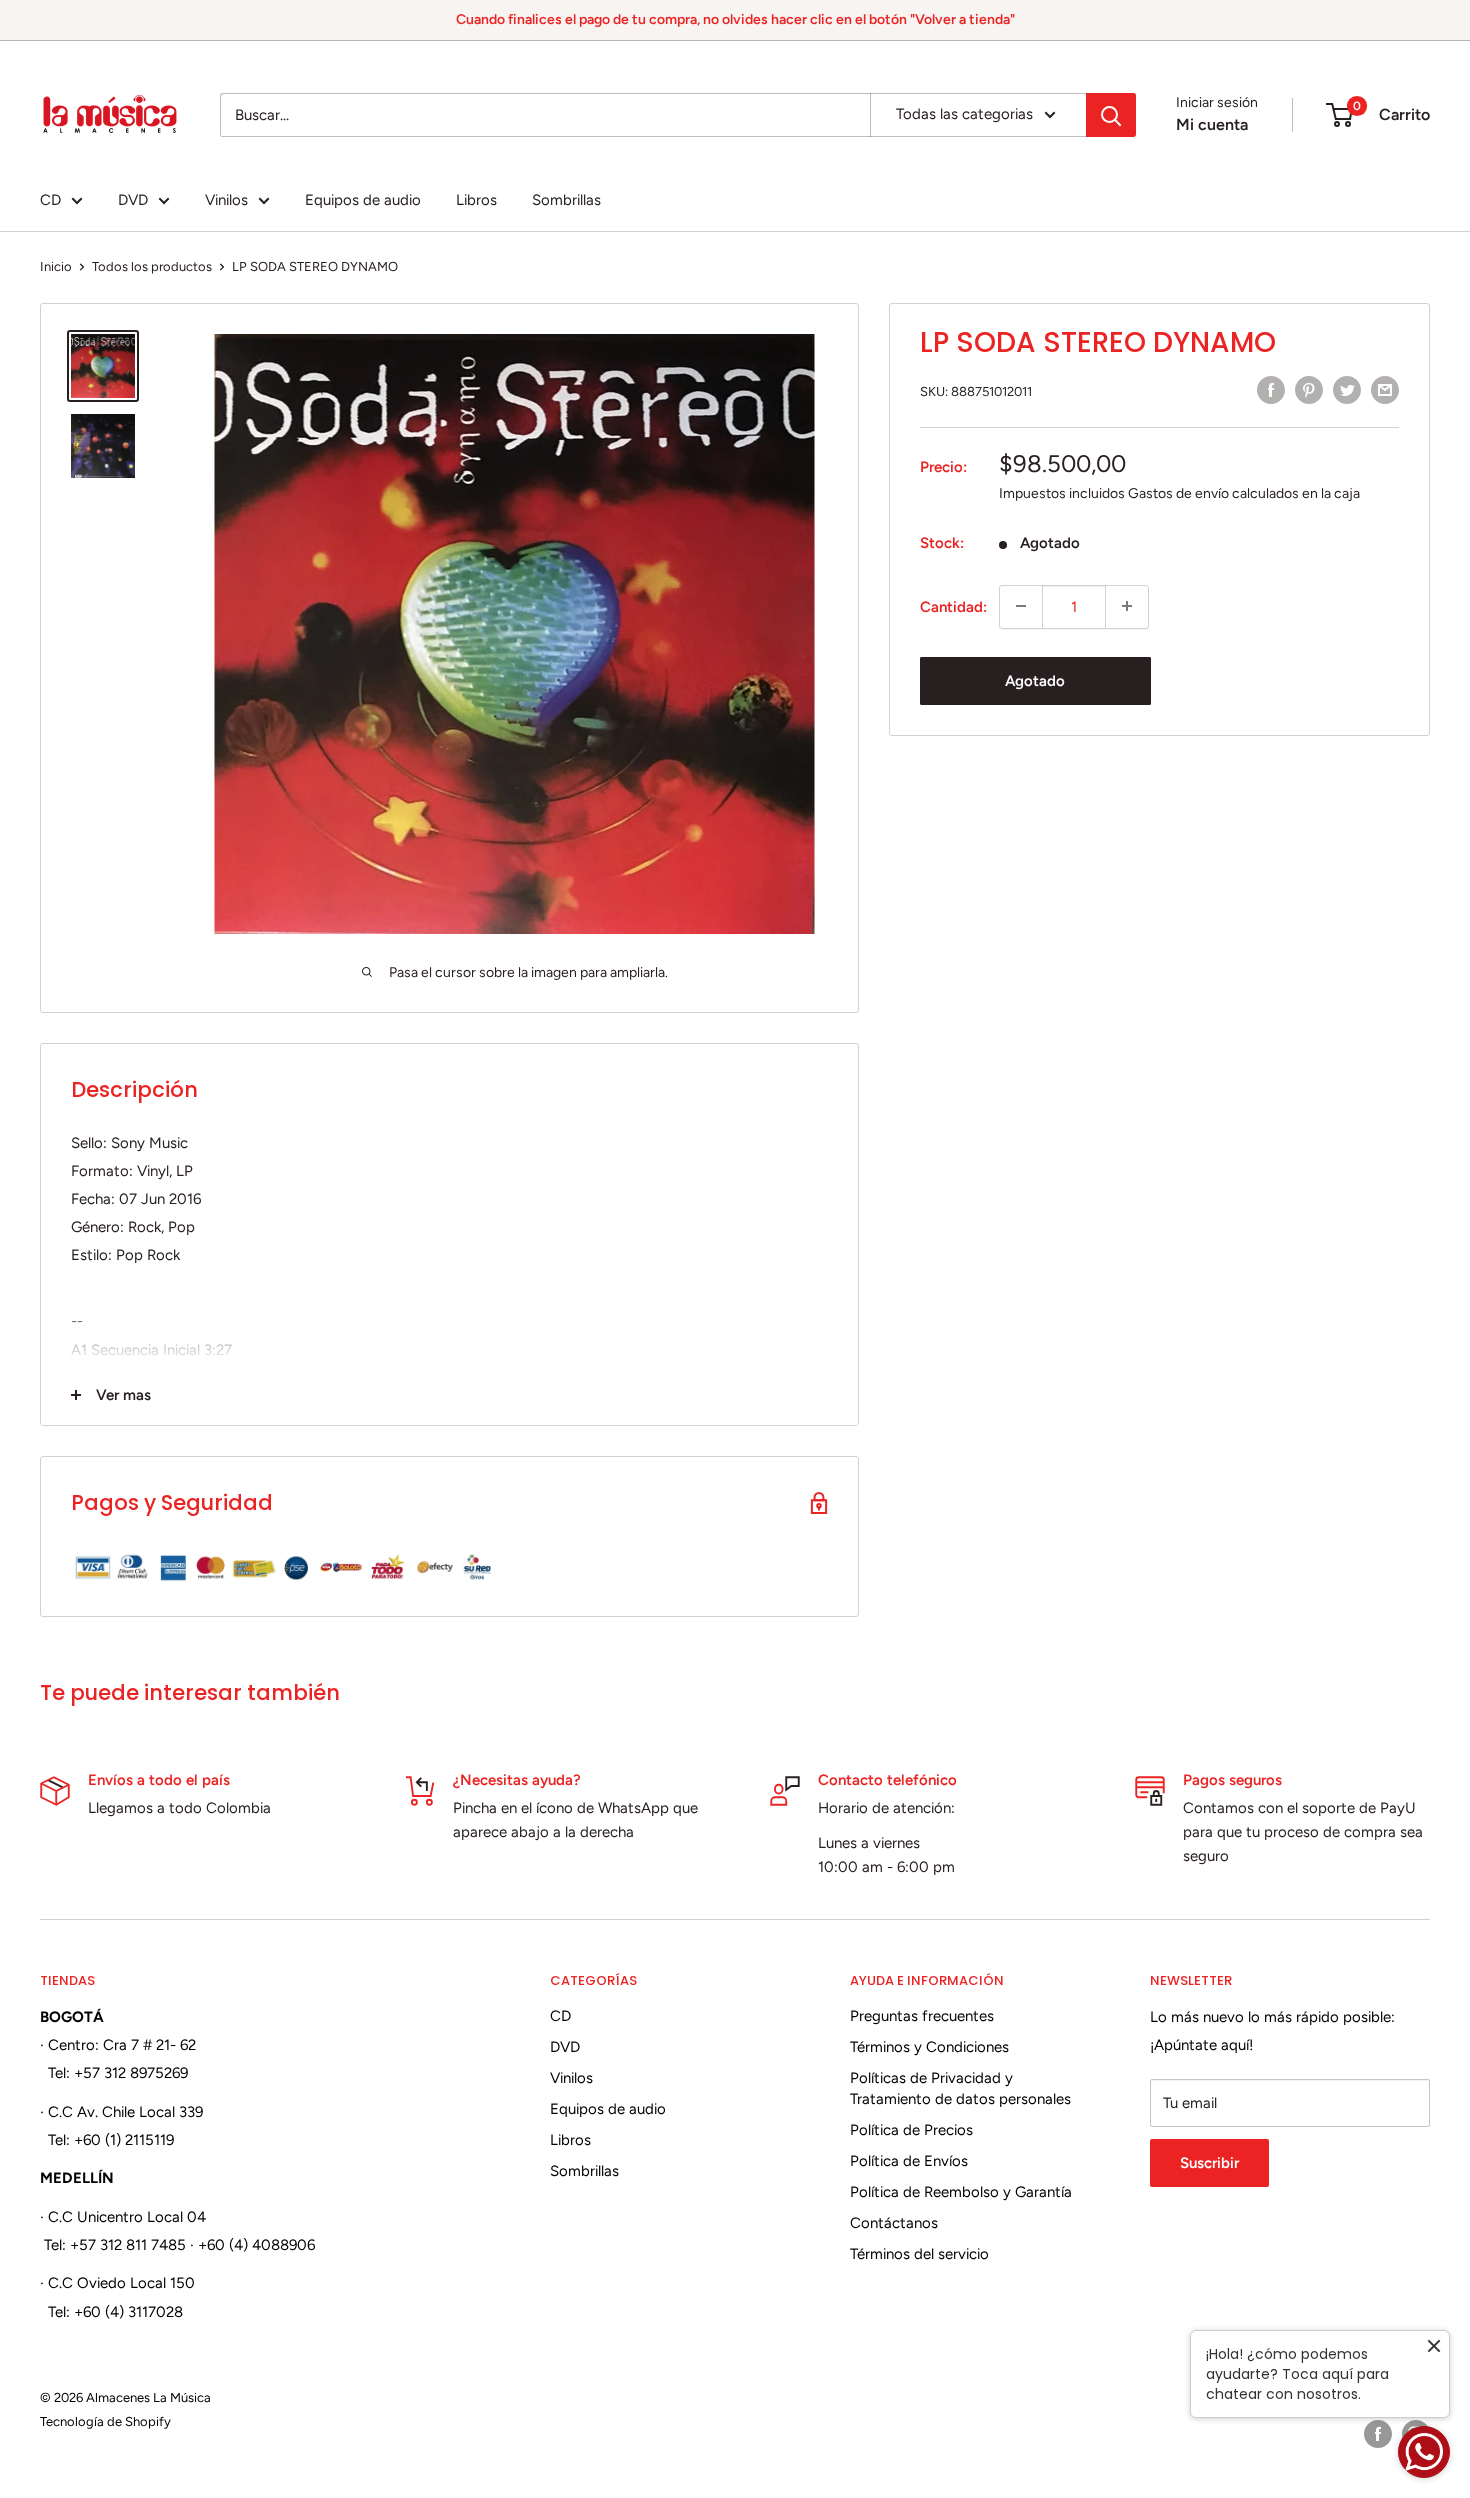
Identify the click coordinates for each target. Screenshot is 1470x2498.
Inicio (56, 266)
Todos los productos (152, 266)
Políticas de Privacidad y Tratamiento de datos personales (960, 2088)
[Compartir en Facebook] (1271, 389)
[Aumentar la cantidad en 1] (1127, 606)
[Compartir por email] (1385, 389)
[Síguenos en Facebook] (1378, 2434)
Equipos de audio (363, 200)
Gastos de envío (1178, 492)
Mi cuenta (1212, 124)
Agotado (1035, 680)
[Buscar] (1111, 115)
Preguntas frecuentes (922, 2016)
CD (50, 200)
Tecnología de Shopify (105, 2421)
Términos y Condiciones (929, 2047)
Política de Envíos (909, 2161)
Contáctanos (894, 2223)
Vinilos (226, 200)
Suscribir (1209, 2163)
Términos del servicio (919, 2254)
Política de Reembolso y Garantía (961, 2192)
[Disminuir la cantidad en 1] (1021, 606)
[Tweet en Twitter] (1347, 389)
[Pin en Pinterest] (1309, 389)
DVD (133, 200)
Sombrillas (566, 200)
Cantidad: (953, 606)
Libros (476, 200)
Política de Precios (911, 2130)
